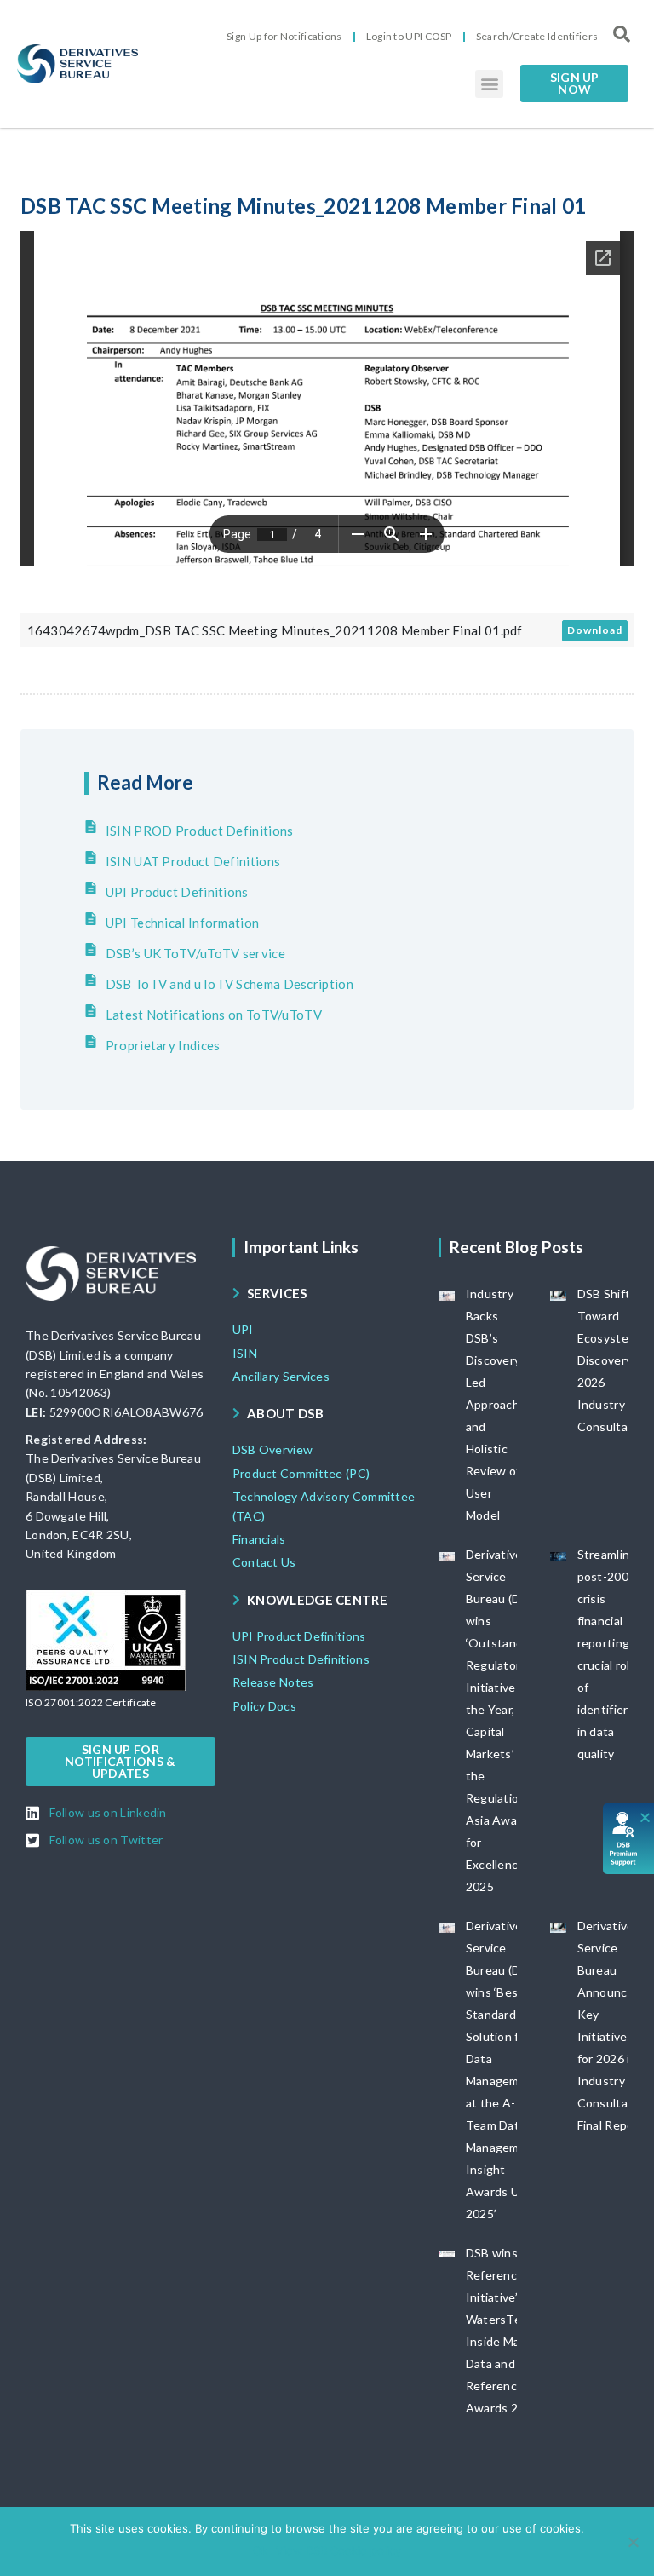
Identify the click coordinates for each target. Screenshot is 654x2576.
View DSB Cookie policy (338, 2550)
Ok (260, 2550)
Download (595, 630)
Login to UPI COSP (409, 36)
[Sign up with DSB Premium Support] (629, 1839)
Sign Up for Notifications (284, 36)
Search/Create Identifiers (537, 36)
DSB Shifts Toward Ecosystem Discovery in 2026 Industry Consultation (614, 1360)
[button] (489, 84)
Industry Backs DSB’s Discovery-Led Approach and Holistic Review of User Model (496, 1404)
